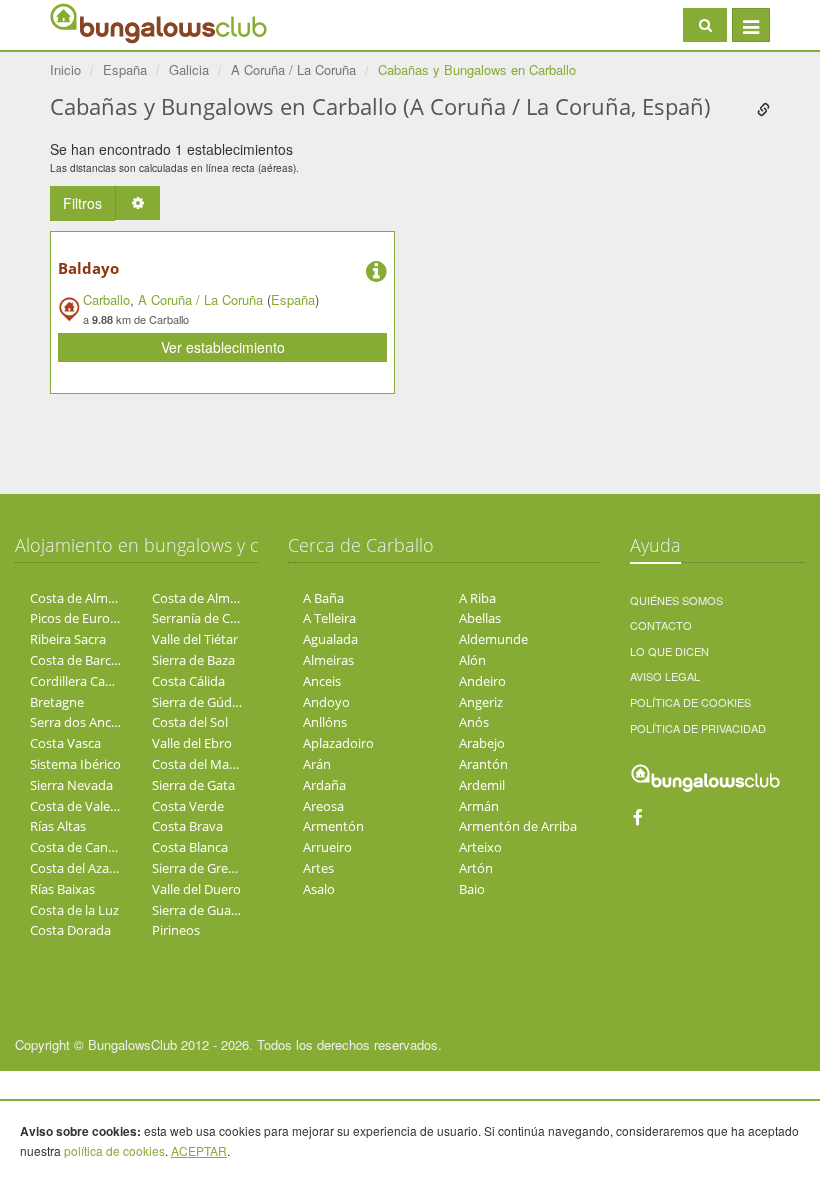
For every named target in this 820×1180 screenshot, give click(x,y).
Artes (318, 868)
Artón (476, 868)
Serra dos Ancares (83, 722)
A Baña (323, 598)
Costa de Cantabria (86, 847)
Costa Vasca (65, 743)
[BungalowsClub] (100, 22)
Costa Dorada (70, 930)
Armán (479, 806)
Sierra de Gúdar (198, 702)
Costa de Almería (80, 598)
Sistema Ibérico (75, 764)
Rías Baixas (62, 889)
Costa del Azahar (79, 868)
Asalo (319, 889)
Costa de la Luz (74, 910)
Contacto (661, 625)
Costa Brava (187, 826)
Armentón (333, 826)
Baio (472, 889)
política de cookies (114, 1150)
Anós (474, 722)
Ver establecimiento (223, 347)
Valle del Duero (196, 889)
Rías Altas (58, 826)
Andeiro (482, 681)
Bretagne (57, 702)
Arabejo (482, 743)
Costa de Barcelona (87, 660)
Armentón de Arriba (518, 826)
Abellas (480, 618)
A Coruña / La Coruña (200, 299)
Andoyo (326, 702)
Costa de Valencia (82, 806)
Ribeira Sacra (68, 639)
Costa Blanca (190, 847)
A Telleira (329, 618)
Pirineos (176, 930)
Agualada (330, 639)
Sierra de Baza (193, 660)
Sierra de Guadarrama (217, 910)
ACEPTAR (199, 1150)
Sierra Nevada (71, 785)
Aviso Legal (665, 676)
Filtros (82, 203)
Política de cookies (690, 702)
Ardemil (482, 785)
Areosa (323, 806)
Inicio (65, 69)
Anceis (322, 681)
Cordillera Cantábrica (92, 681)
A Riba (477, 598)
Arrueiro (327, 847)
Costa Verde (188, 806)
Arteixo (480, 847)
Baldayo (88, 268)
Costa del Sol (190, 722)
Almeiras (328, 660)
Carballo (106, 299)
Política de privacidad (698, 728)
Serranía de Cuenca (209, 618)
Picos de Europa (77, 618)
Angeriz (481, 702)
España (293, 299)
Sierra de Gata (193, 785)
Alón (472, 660)
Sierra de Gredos (201, 868)
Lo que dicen (669, 651)
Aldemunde (493, 639)
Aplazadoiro (338, 743)
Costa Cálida (188, 681)
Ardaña (324, 785)
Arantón (483, 764)
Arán (317, 764)
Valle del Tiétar (195, 639)
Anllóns (325, 722)
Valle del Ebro (192, 743)
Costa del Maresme (209, 764)
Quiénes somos (676, 600)
